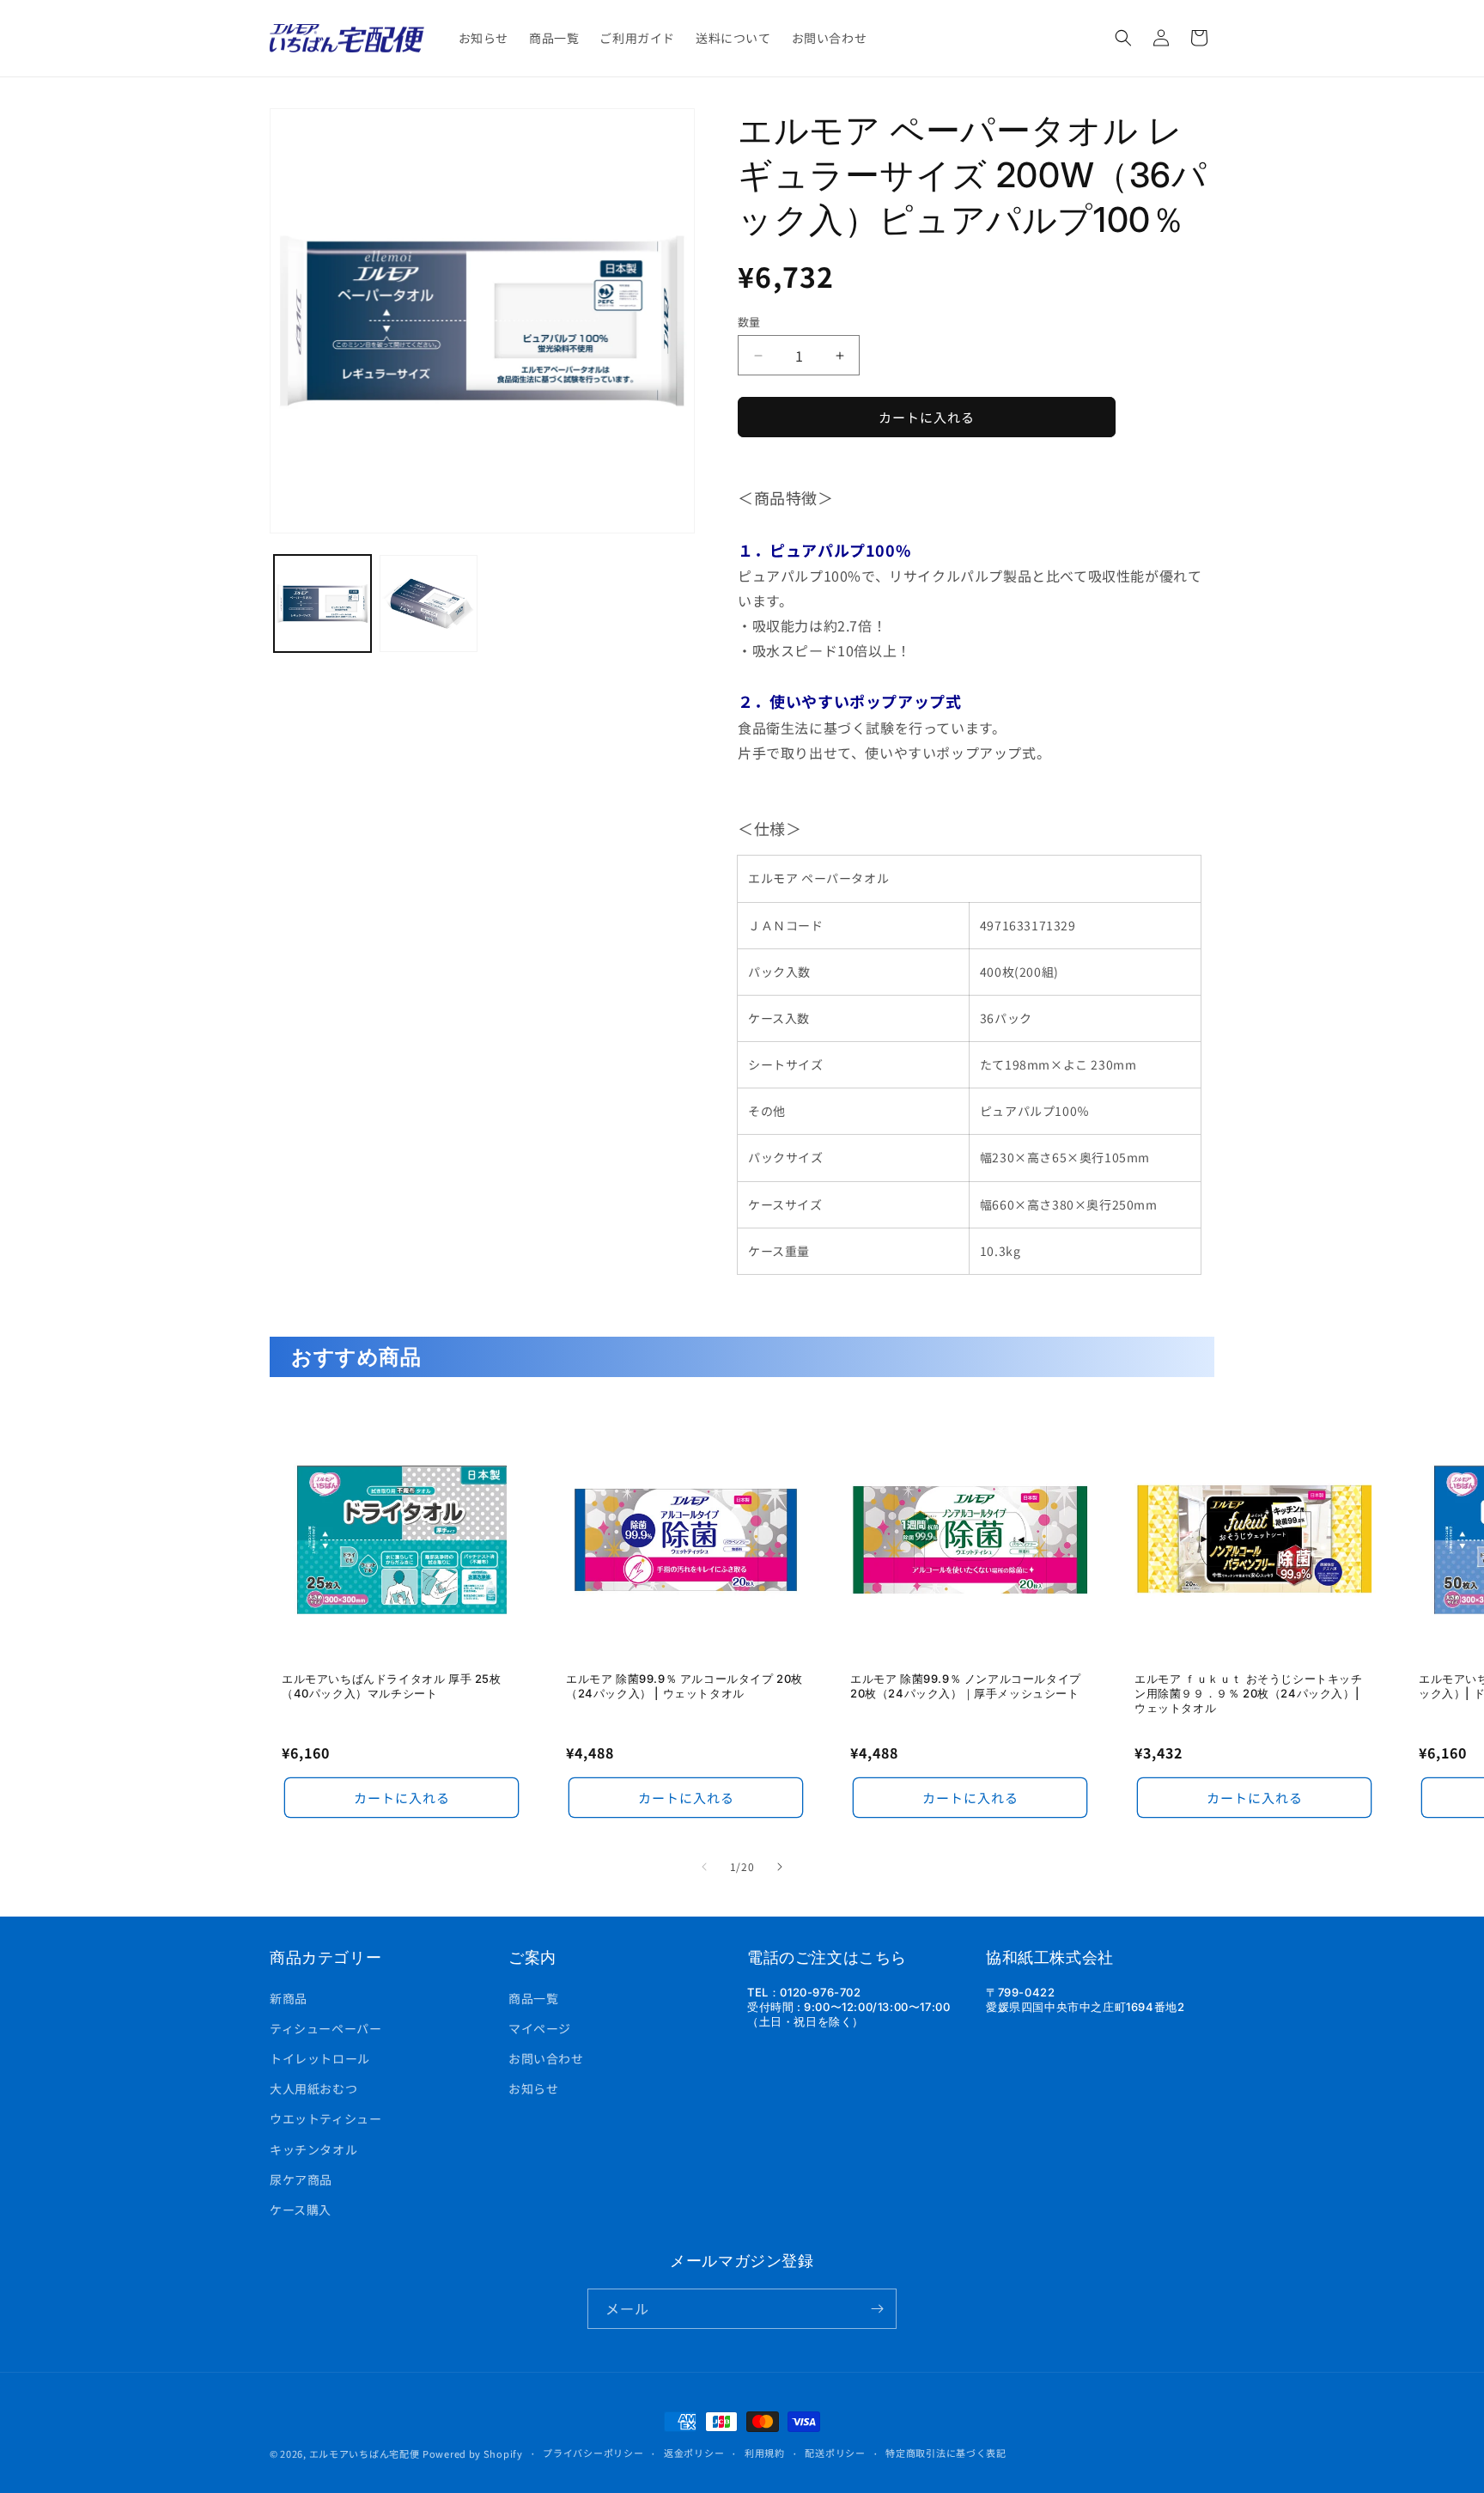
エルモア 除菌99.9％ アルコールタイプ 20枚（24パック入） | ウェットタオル (684, 1686)
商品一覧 (533, 1998)
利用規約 (765, 2453)
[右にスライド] (780, 1867)
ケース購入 (301, 2210)
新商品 (289, 1998)
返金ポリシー (694, 2453)
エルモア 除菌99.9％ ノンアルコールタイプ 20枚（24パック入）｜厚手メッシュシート (966, 1686)
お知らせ (533, 2088)
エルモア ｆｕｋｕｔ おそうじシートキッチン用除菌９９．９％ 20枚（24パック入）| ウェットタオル (1249, 1693)
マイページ (540, 2028)
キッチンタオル (313, 2149)
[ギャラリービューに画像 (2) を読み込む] (428, 603)
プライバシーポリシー (593, 2453)
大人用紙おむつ (313, 2088)
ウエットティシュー (325, 2118)
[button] (1123, 38)
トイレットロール (320, 2058)
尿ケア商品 (301, 2179)
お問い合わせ (546, 2058)
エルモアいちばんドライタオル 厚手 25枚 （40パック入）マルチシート (392, 1686)
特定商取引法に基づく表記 (946, 2453)
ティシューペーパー (325, 2028)
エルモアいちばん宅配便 (365, 2453)
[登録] (877, 2309)
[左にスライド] (704, 1867)
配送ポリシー (835, 2453)
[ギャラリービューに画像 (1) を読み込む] (322, 603)
